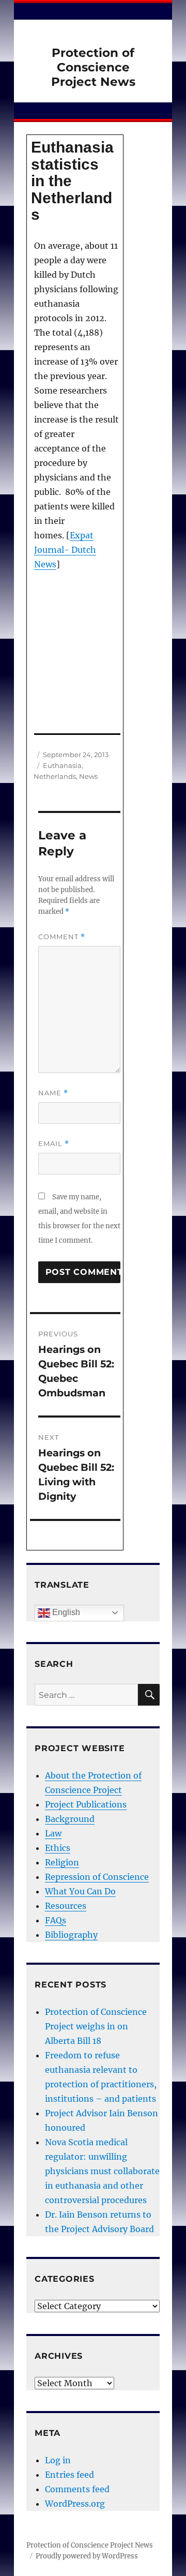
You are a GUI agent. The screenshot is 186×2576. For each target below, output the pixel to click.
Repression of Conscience (97, 1877)
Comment (62, 937)
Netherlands (55, 776)
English (65, 1612)
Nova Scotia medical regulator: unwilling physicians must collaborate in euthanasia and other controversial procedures (102, 2171)
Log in (58, 2460)
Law (53, 1833)
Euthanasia (62, 765)
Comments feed (77, 2489)
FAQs (56, 1920)
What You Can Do (80, 1891)
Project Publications (86, 1804)
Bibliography (71, 1935)
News (88, 776)
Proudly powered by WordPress (87, 2556)
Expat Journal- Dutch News (65, 550)
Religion (62, 1862)
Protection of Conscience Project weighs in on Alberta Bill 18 (96, 2026)
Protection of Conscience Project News (93, 67)
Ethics (58, 1848)
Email (54, 1144)
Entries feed (69, 2475)
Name (53, 1093)
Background (70, 1819)
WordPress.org (75, 2504)
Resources (66, 1906)
